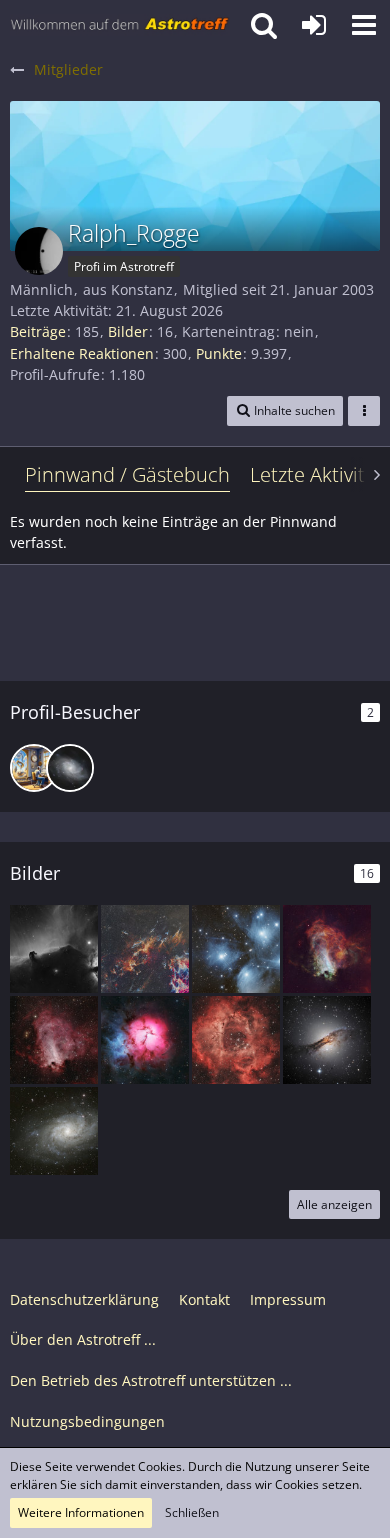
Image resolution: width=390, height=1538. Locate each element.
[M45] (236, 949)
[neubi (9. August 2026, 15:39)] (34, 768)
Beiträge (38, 331)
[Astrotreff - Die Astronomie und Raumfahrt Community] (120, 25)
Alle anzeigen (334, 1204)
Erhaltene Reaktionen (82, 353)
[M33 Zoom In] (54, 1131)
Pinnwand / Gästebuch (127, 474)
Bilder (128, 331)
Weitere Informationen (81, 1512)
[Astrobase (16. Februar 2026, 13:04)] (70, 768)
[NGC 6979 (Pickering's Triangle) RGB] (145, 949)
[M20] (145, 1040)
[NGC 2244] (236, 1040)
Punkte (219, 353)
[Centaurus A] (327, 1040)
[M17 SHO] (327, 949)
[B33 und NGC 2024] (54, 949)
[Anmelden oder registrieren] (314, 25)
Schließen (192, 1512)
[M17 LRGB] (54, 1040)
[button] (364, 25)
